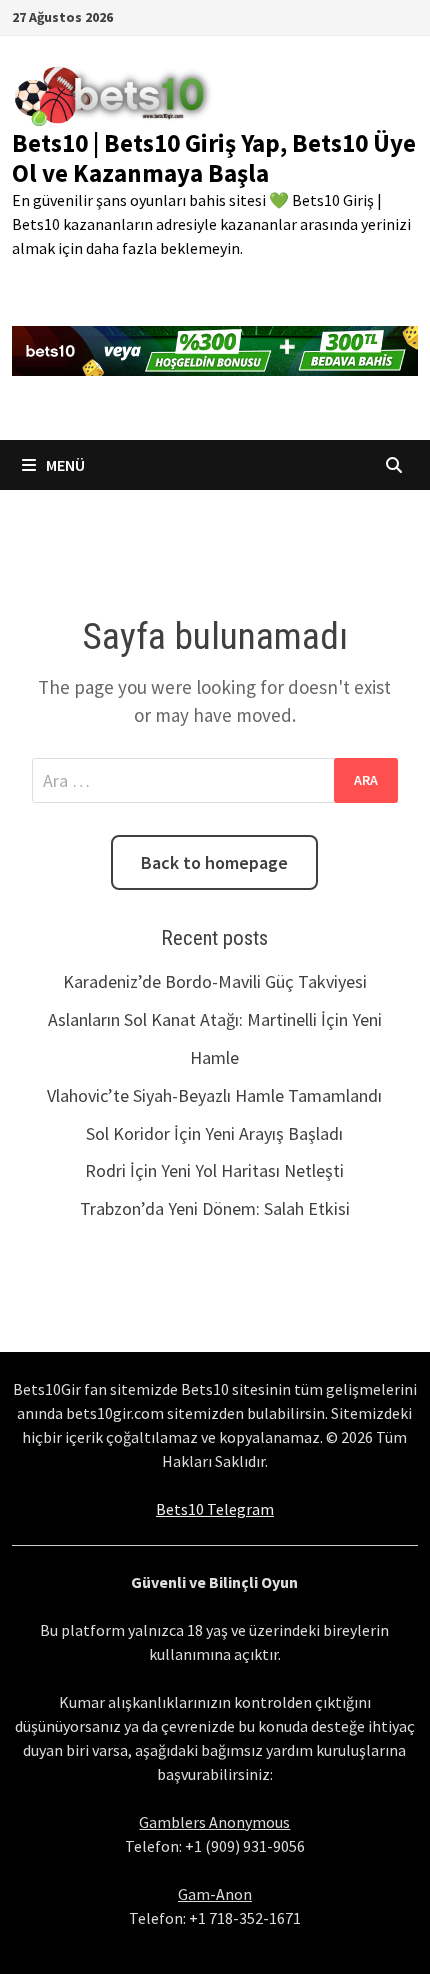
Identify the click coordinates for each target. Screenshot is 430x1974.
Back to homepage (214, 862)
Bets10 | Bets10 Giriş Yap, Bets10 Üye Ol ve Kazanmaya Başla (214, 158)
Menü (64, 465)
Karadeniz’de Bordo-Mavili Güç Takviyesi (215, 981)
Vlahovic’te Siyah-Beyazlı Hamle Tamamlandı (214, 1095)
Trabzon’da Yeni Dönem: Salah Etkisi (215, 1208)
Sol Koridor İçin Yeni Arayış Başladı (214, 1133)
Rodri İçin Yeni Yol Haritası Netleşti (214, 1170)
